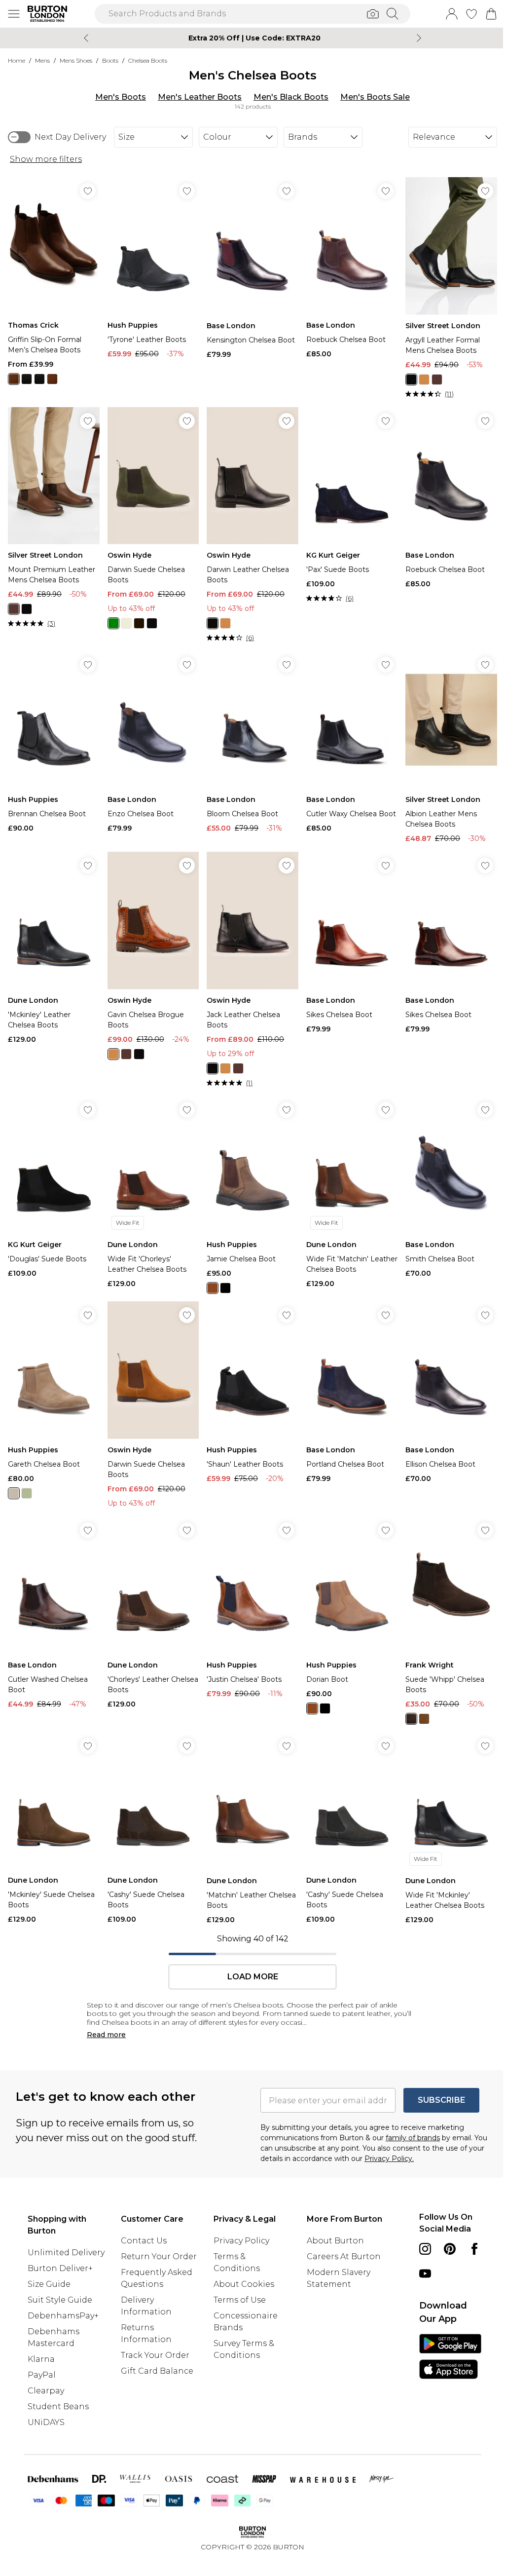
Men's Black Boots (291, 97)
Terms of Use (240, 2300)
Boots (110, 60)
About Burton (335, 2241)
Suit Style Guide (60, 2300)
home (17, 60)
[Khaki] (27, 1493)
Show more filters (46, 159)
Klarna (41, 2359)
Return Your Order (159, 2256)
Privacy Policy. (389, 2159)
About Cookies (244, 2284)
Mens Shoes (76, 60)
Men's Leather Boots (200, 97)
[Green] (113, 623)
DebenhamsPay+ (63, 2316)
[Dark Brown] (52, 379)
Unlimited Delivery (66, 2253)
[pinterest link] (450, 2249)
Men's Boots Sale (375, 97)
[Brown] (14, 379)
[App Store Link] (450, 2356)
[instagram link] (425, 2249)
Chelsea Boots (148, 60)
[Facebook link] (474, 2249)
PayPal (42, 2375)
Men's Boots (121, 97)
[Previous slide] (86, 38)
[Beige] (126, 623)
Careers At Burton (344, 2256)
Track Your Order (155, 2355)
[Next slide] (419, 38)
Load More (253, 1977)
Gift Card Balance (157, 2371)
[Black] (39, 379)
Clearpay (46, 2391)
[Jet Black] (27, 379)
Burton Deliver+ (60, 2268)
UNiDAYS (46, 2422)
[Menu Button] (14, 14)
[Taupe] (14, 1493)
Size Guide (49, 2284)
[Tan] (424, 379)
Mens (42, 60)
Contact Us (144, 2241)
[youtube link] (425, 2273)
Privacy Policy (241, 2241)
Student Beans (58, 2406)
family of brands (413, 2138)
